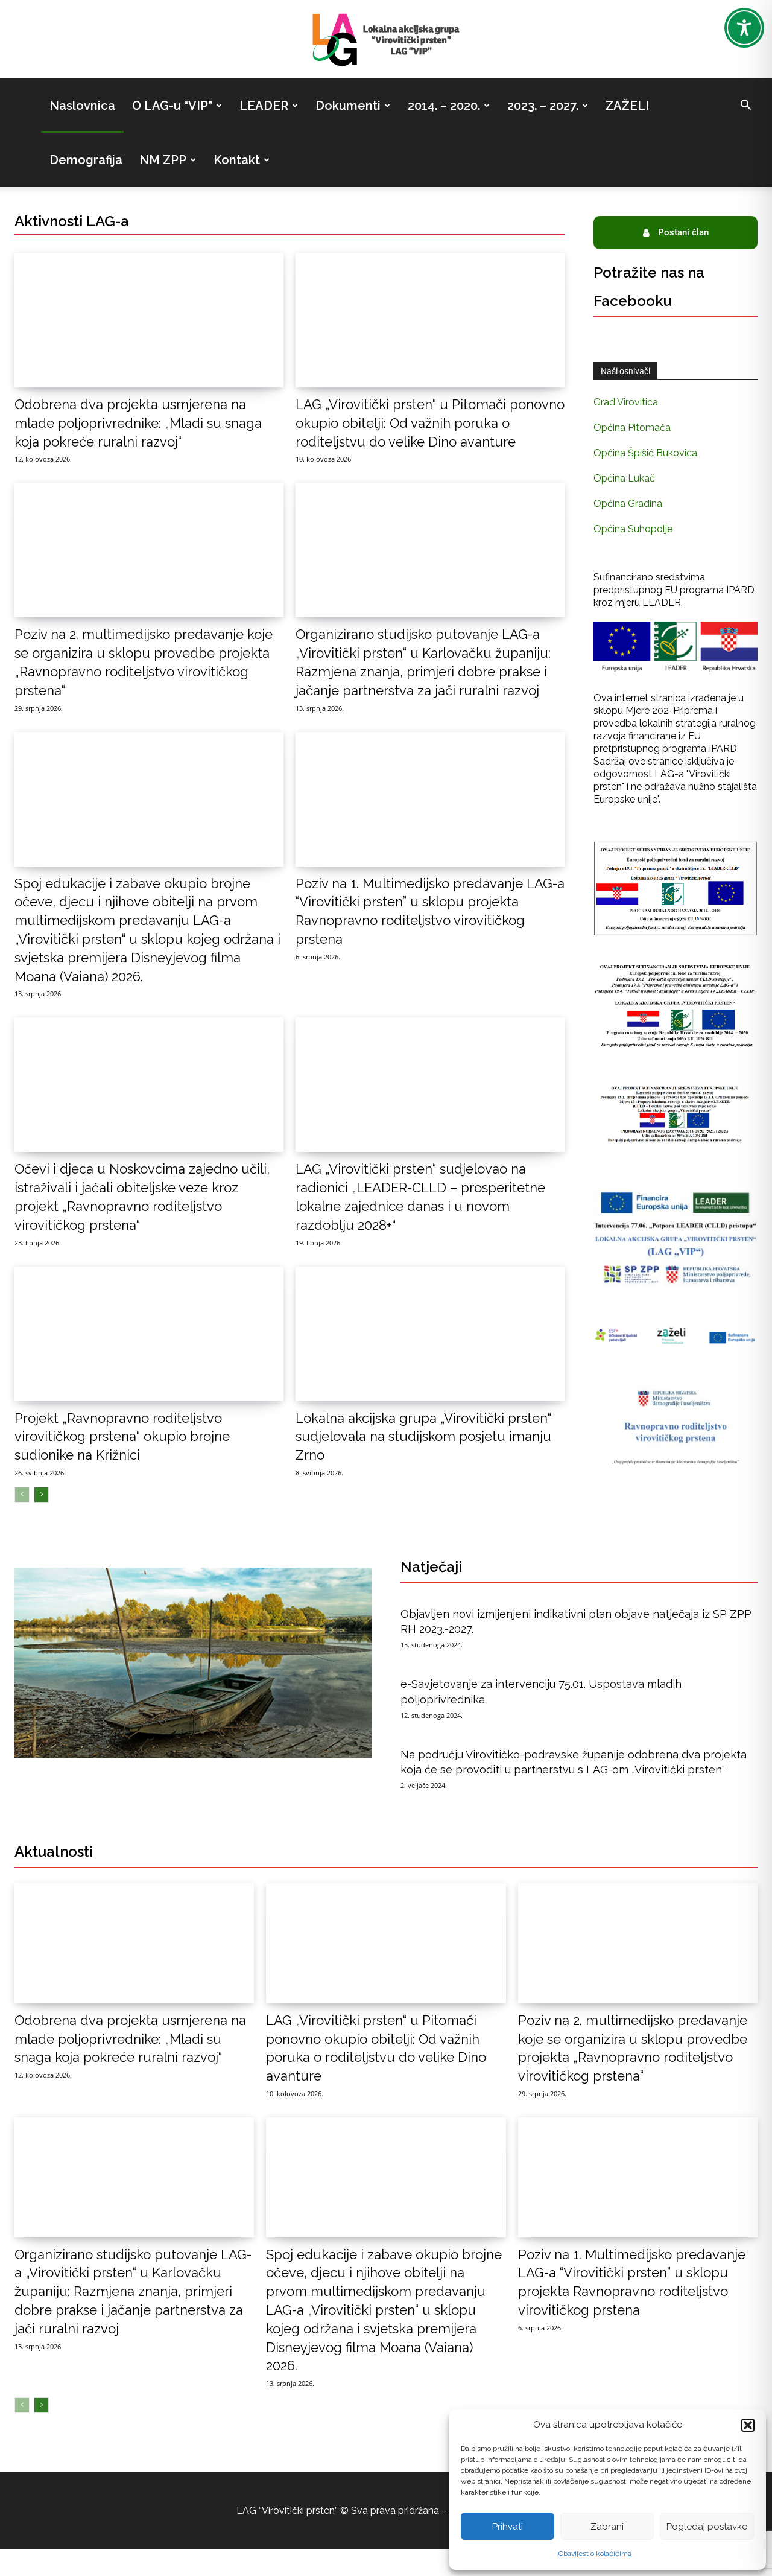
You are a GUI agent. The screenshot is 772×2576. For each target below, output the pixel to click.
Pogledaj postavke (707, 2527)
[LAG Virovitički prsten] (386, 40)
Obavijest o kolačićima (595, 2554)
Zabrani (607, 2527)
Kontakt (237, 160)
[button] (748, 2425)
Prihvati (508, 2527)
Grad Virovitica (626, 402)
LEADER (264, 106)
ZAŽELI (627, 106)
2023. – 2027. (543, 106)
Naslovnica (82, 106)
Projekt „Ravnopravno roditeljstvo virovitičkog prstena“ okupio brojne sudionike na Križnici (122, 1437)
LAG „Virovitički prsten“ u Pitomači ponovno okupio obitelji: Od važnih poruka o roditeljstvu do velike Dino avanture (430, 423)
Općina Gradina (628, 504)
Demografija (86, 160)
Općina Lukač (624, 478)
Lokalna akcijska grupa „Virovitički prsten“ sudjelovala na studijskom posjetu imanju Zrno (423, 1437)
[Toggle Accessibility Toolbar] (744, 28)
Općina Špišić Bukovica (645, 453)
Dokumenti (348, 106)
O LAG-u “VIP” (172, 106)
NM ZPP (163, 160)
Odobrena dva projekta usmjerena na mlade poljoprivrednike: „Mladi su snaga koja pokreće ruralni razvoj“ (138, 423)
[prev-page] (22, 1495)
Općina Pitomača (632, 428)
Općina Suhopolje (633, 529)
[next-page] (41, 1495)
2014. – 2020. (444, 106)
